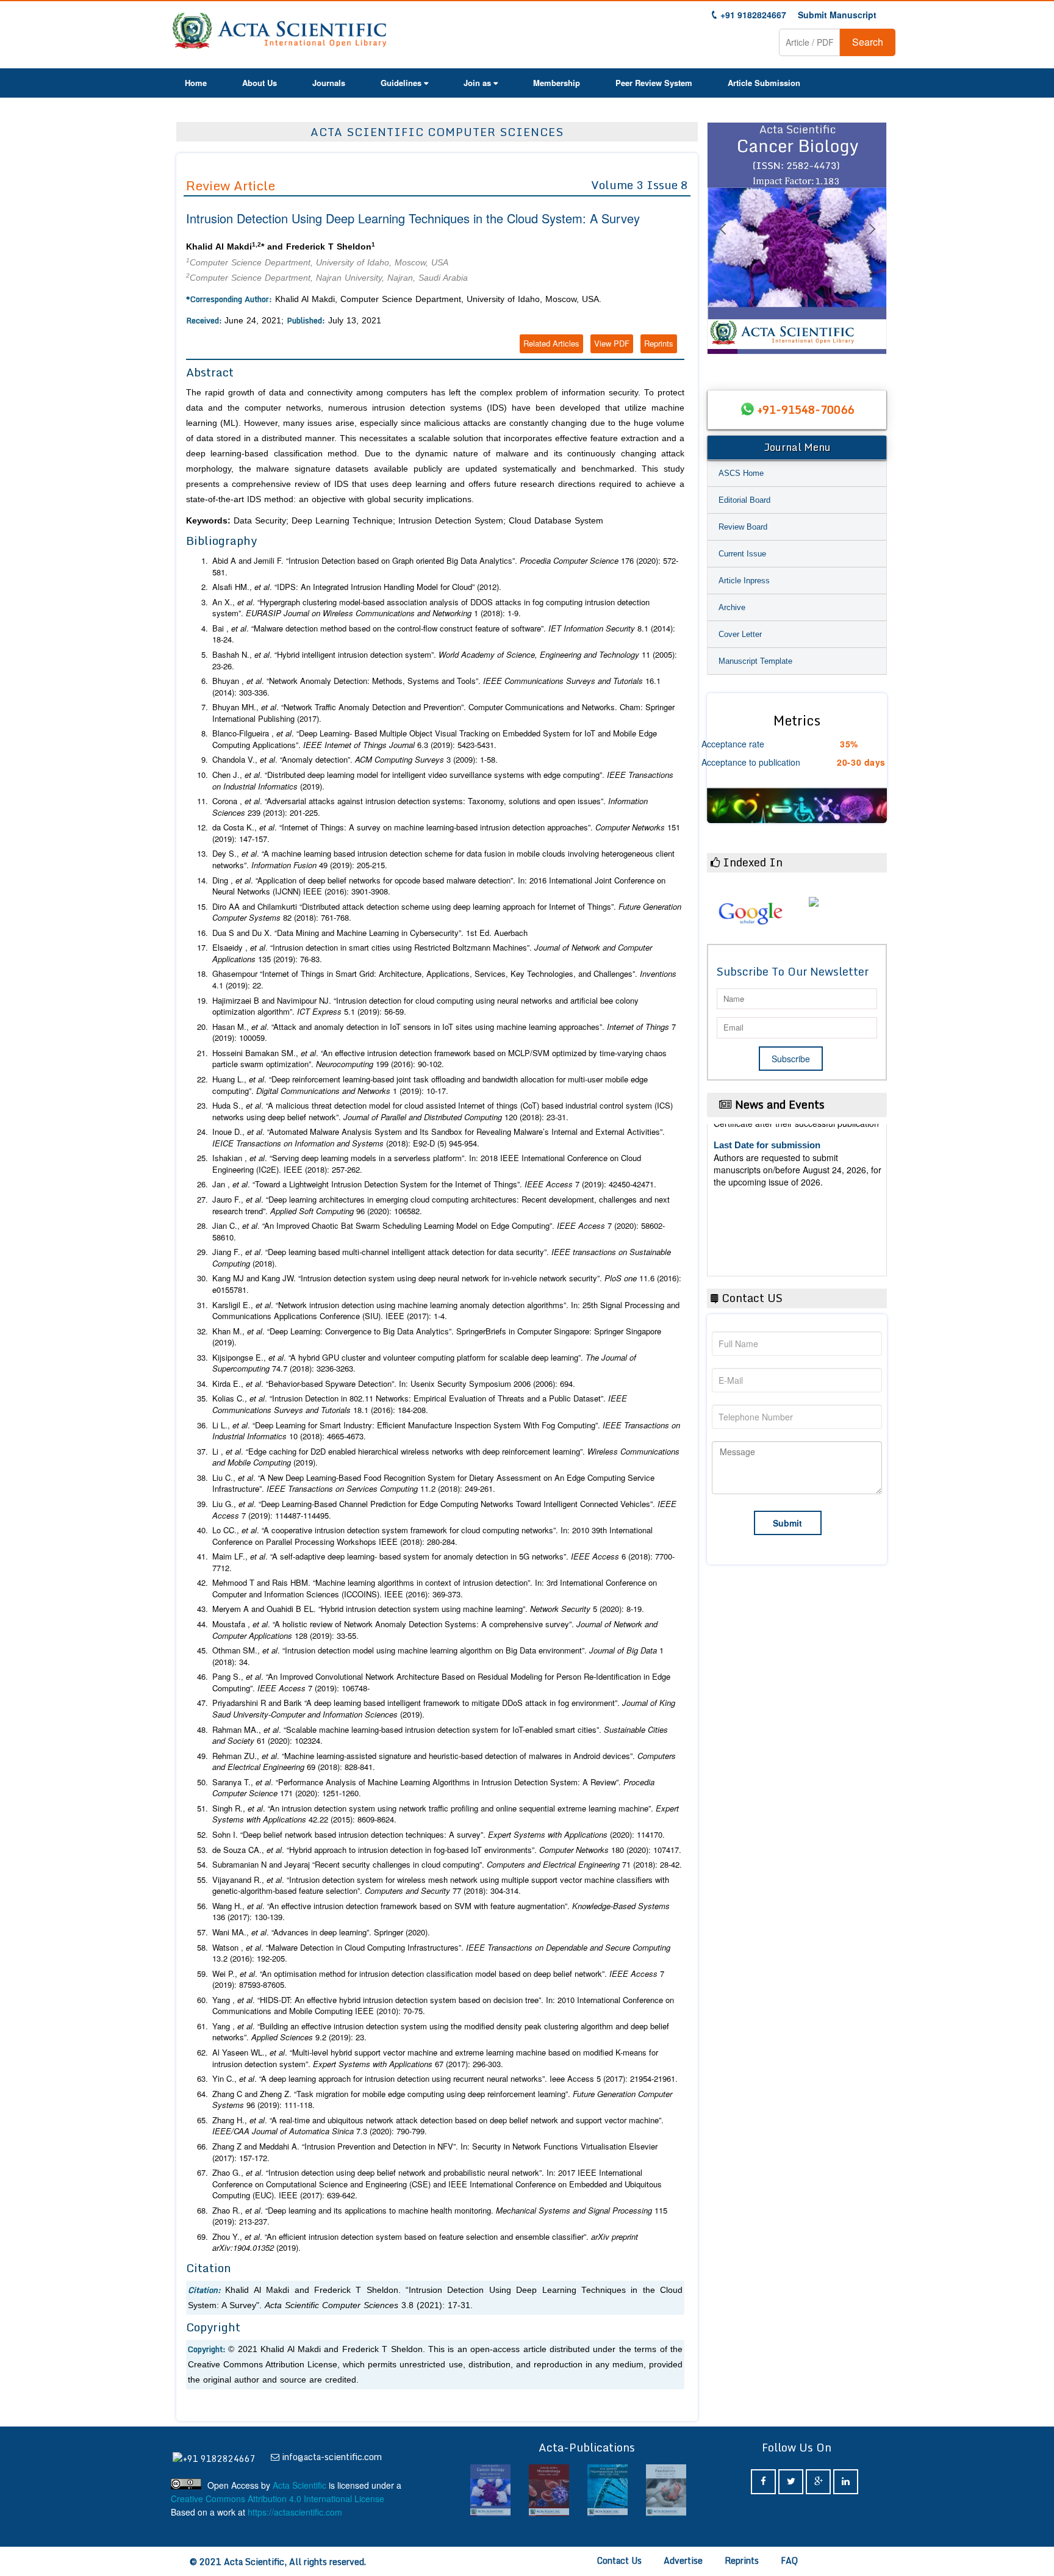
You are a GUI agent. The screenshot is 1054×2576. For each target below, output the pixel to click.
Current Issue (742, 554)
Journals (329, 83)
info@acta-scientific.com (332, 2457)
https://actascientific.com (295, 2512)
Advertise (683, 2560)
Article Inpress (744, 581)
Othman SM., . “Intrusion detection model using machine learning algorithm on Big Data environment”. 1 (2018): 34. (438, 1656)
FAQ (789, 2560)
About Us (260, 83)
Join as (477, 83)
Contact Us (619, 2560)
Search (868, 42)
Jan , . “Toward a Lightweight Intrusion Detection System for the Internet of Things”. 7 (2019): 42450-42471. (434, 1184)
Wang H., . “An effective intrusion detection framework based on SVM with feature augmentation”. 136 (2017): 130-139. (441, 1912)
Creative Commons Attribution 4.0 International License (278, 2499)
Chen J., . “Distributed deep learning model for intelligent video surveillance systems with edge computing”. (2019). (443, 781)
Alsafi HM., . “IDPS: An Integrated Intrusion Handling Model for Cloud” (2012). (357, 587)
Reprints (659, 343)
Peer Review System (654, 83)
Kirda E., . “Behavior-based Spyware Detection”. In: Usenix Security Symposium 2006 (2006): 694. (394, 1384)
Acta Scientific (299, 2485)
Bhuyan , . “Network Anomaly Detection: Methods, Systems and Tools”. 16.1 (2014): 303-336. (436, 687)
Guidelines (401, 83)
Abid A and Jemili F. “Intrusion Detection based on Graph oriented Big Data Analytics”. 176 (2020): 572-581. (445, 567)
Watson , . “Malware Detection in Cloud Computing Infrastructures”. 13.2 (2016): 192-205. (441, 1953)
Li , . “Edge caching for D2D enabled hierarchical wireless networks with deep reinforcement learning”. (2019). (446, 1457)
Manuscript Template (755, 661)
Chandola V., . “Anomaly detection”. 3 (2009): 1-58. (355, 760)
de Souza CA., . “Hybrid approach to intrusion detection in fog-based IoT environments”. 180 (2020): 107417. (447, 1850)
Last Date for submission (767, 1223)
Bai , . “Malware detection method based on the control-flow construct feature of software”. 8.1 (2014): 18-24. (444, 634)
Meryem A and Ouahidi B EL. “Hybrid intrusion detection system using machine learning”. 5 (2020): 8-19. (428, 1609)
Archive (732, 607)
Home (196, 83)
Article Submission (764, 83)
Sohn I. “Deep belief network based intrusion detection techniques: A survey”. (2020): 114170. (439, 1835)
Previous (722, 244)
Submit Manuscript (837, 15)
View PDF (612, 343)
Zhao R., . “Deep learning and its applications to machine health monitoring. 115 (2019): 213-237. (440, 2216)
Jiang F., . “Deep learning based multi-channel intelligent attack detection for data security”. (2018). (442, 1258)
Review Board (743, 527)
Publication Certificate (761, 1176)
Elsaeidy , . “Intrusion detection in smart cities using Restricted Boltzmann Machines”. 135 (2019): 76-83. (432, 953)
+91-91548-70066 (806, 409)
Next (872, 244)
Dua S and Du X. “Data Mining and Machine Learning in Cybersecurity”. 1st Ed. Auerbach (370, 933)
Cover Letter (740, 634)
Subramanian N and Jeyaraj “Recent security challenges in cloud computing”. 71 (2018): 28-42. (447, 1865)
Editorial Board (744, 500)
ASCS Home (741, 473)
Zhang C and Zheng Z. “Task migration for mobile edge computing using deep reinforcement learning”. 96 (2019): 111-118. (442, 2100)
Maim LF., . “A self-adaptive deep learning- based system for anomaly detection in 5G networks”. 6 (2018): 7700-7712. (443, 1562)
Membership (557, 83)
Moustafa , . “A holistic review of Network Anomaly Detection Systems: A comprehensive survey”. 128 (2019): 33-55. (435, 1630)
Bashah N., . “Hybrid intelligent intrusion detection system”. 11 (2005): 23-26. (445, 660)
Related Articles (551, 343)
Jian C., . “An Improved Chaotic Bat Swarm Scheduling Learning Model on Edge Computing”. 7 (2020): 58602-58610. (439, 1232)
